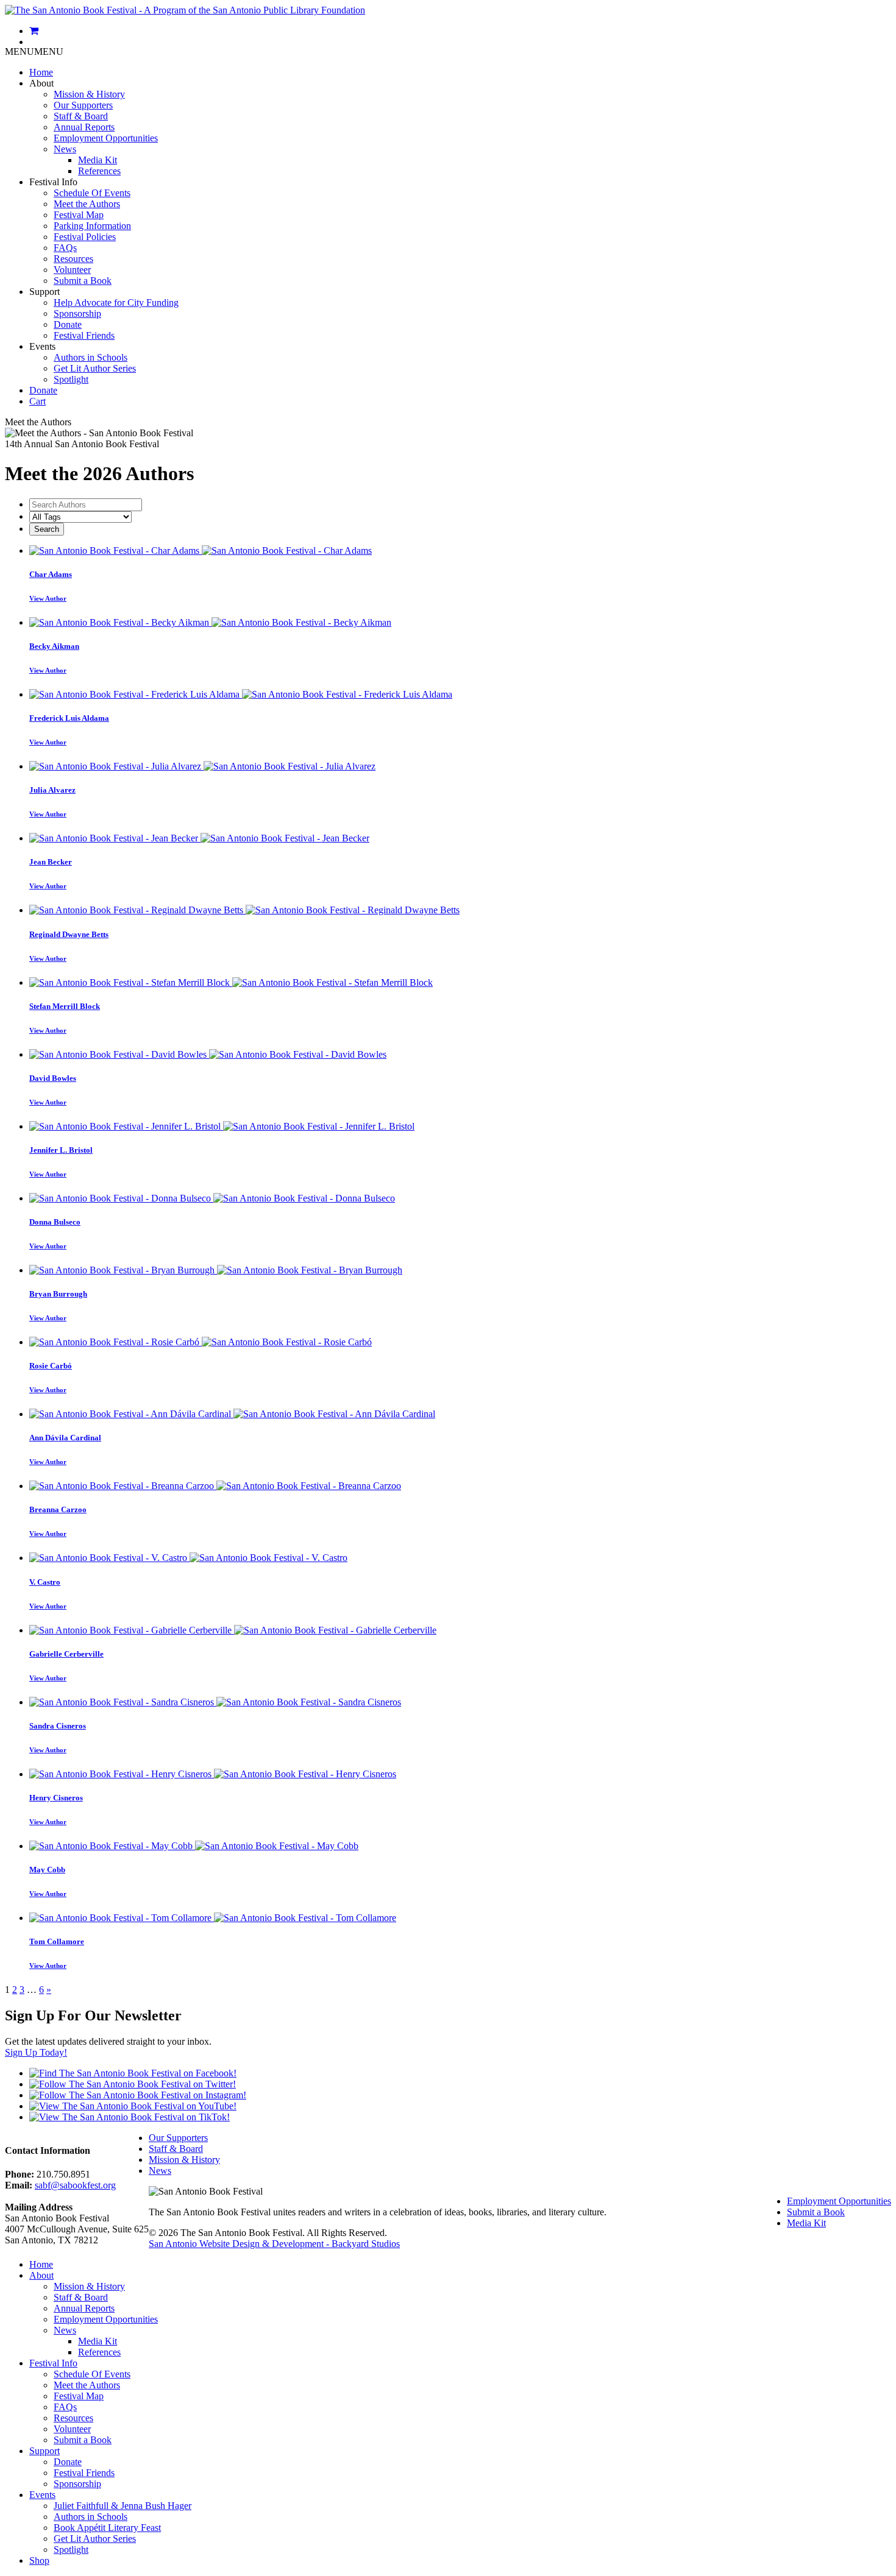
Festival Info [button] (53, 182)
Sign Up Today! (36, 2052)
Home (41, 72)
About (41, 2275)
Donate (68, 324)
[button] (34, 51)
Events (42, 2495)
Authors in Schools (91, 357)
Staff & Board (81, 116)
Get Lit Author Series (95, 368)
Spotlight (71, 379)
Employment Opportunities (106, 138)
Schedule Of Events (92, 193)
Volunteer (72, 270)
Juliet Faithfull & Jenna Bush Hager (123, 2506)
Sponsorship (77, 313)
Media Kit (98, 160)
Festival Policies (85, 237)
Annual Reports (84, 127)
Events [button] (42, 346)
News (65, 149)
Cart (37, 401)
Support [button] (44, 292)
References (99, 171)
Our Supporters (83, 105)
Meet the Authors (87, 204)
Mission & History (89, 94)
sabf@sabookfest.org (75, 2185)
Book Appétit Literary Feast (107, 2528)
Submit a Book (83, 281)
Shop (39, 2560)
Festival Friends (84, 335)
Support (44, 2451)
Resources (73, 259)
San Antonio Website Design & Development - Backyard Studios (274, 2244)
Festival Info (53, 2363)
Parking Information (92, 226)
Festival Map (79, 215)
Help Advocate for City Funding (116, 303)
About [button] (41, 83)
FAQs (65, 248)
